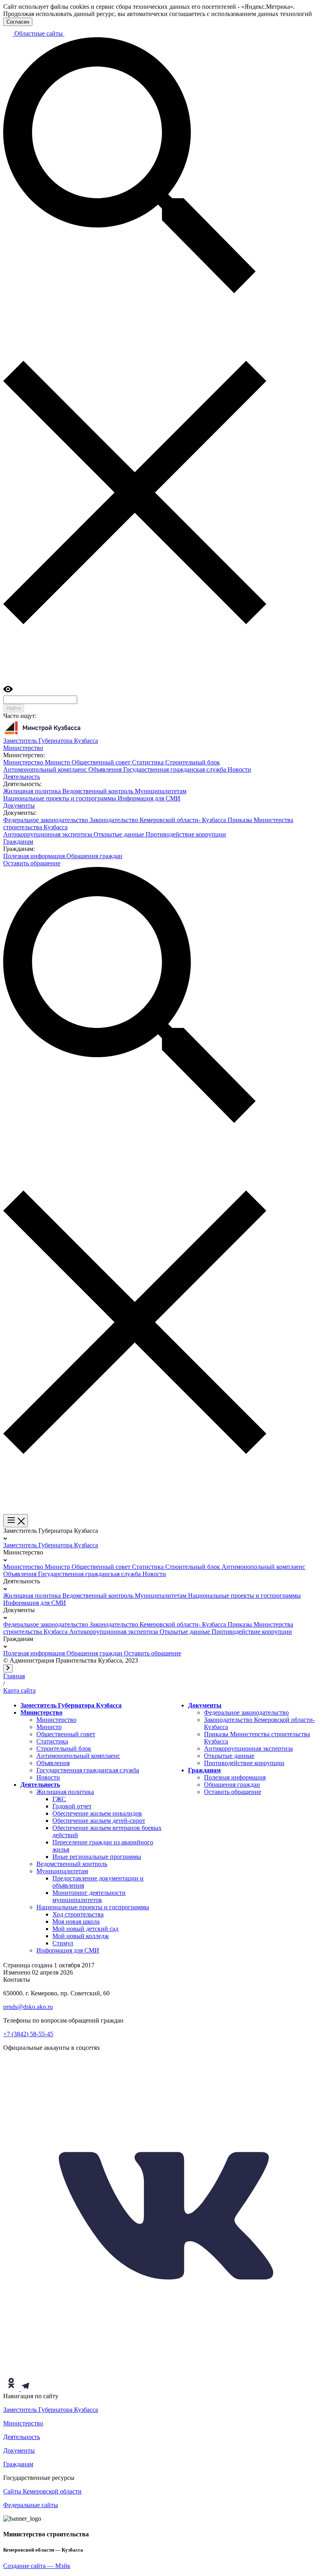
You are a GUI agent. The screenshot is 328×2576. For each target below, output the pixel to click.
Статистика (149, 762)
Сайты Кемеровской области (42, 2491)
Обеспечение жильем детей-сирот (99, 1821)
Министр (58, 762)
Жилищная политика (33, 791)
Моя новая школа (76, 1921)
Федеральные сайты (31, 2505)
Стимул (63, 1943)
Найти (14, 708)
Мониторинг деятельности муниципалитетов (89, 1896)
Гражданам (204, 1770)
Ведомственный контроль (99, 791)
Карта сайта (19, 1690)
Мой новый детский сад (85, 1929)
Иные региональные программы (97, 1857)
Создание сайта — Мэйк (37, 2566)
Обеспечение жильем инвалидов (97, 1813)
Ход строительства (78, 1914)
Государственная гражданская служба (175, 769)
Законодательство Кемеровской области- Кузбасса (159, 820)
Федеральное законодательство (46, 820)
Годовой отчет (72, 1806)
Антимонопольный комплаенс (46, 769)
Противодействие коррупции (186, 834)
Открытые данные (120, 834)
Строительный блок (193, 762)
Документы (205, 1705)
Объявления (106, 769)
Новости (239, 769)
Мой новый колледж (81, 1936)
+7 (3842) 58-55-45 (28, 2034)
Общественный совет (102, 762)
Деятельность (40, 1785)
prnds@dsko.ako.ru (28, 2007)
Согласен (18, 22)
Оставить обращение (32, 863)
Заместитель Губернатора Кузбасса (51, 1545)
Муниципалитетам (161, 791)
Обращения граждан (94, 856)
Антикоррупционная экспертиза (48, 834)
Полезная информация (35, 856)
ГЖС (59, 1799)
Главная (14, 1676)
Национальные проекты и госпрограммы (60, 798)
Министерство (24, 762)
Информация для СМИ (149, 798)
